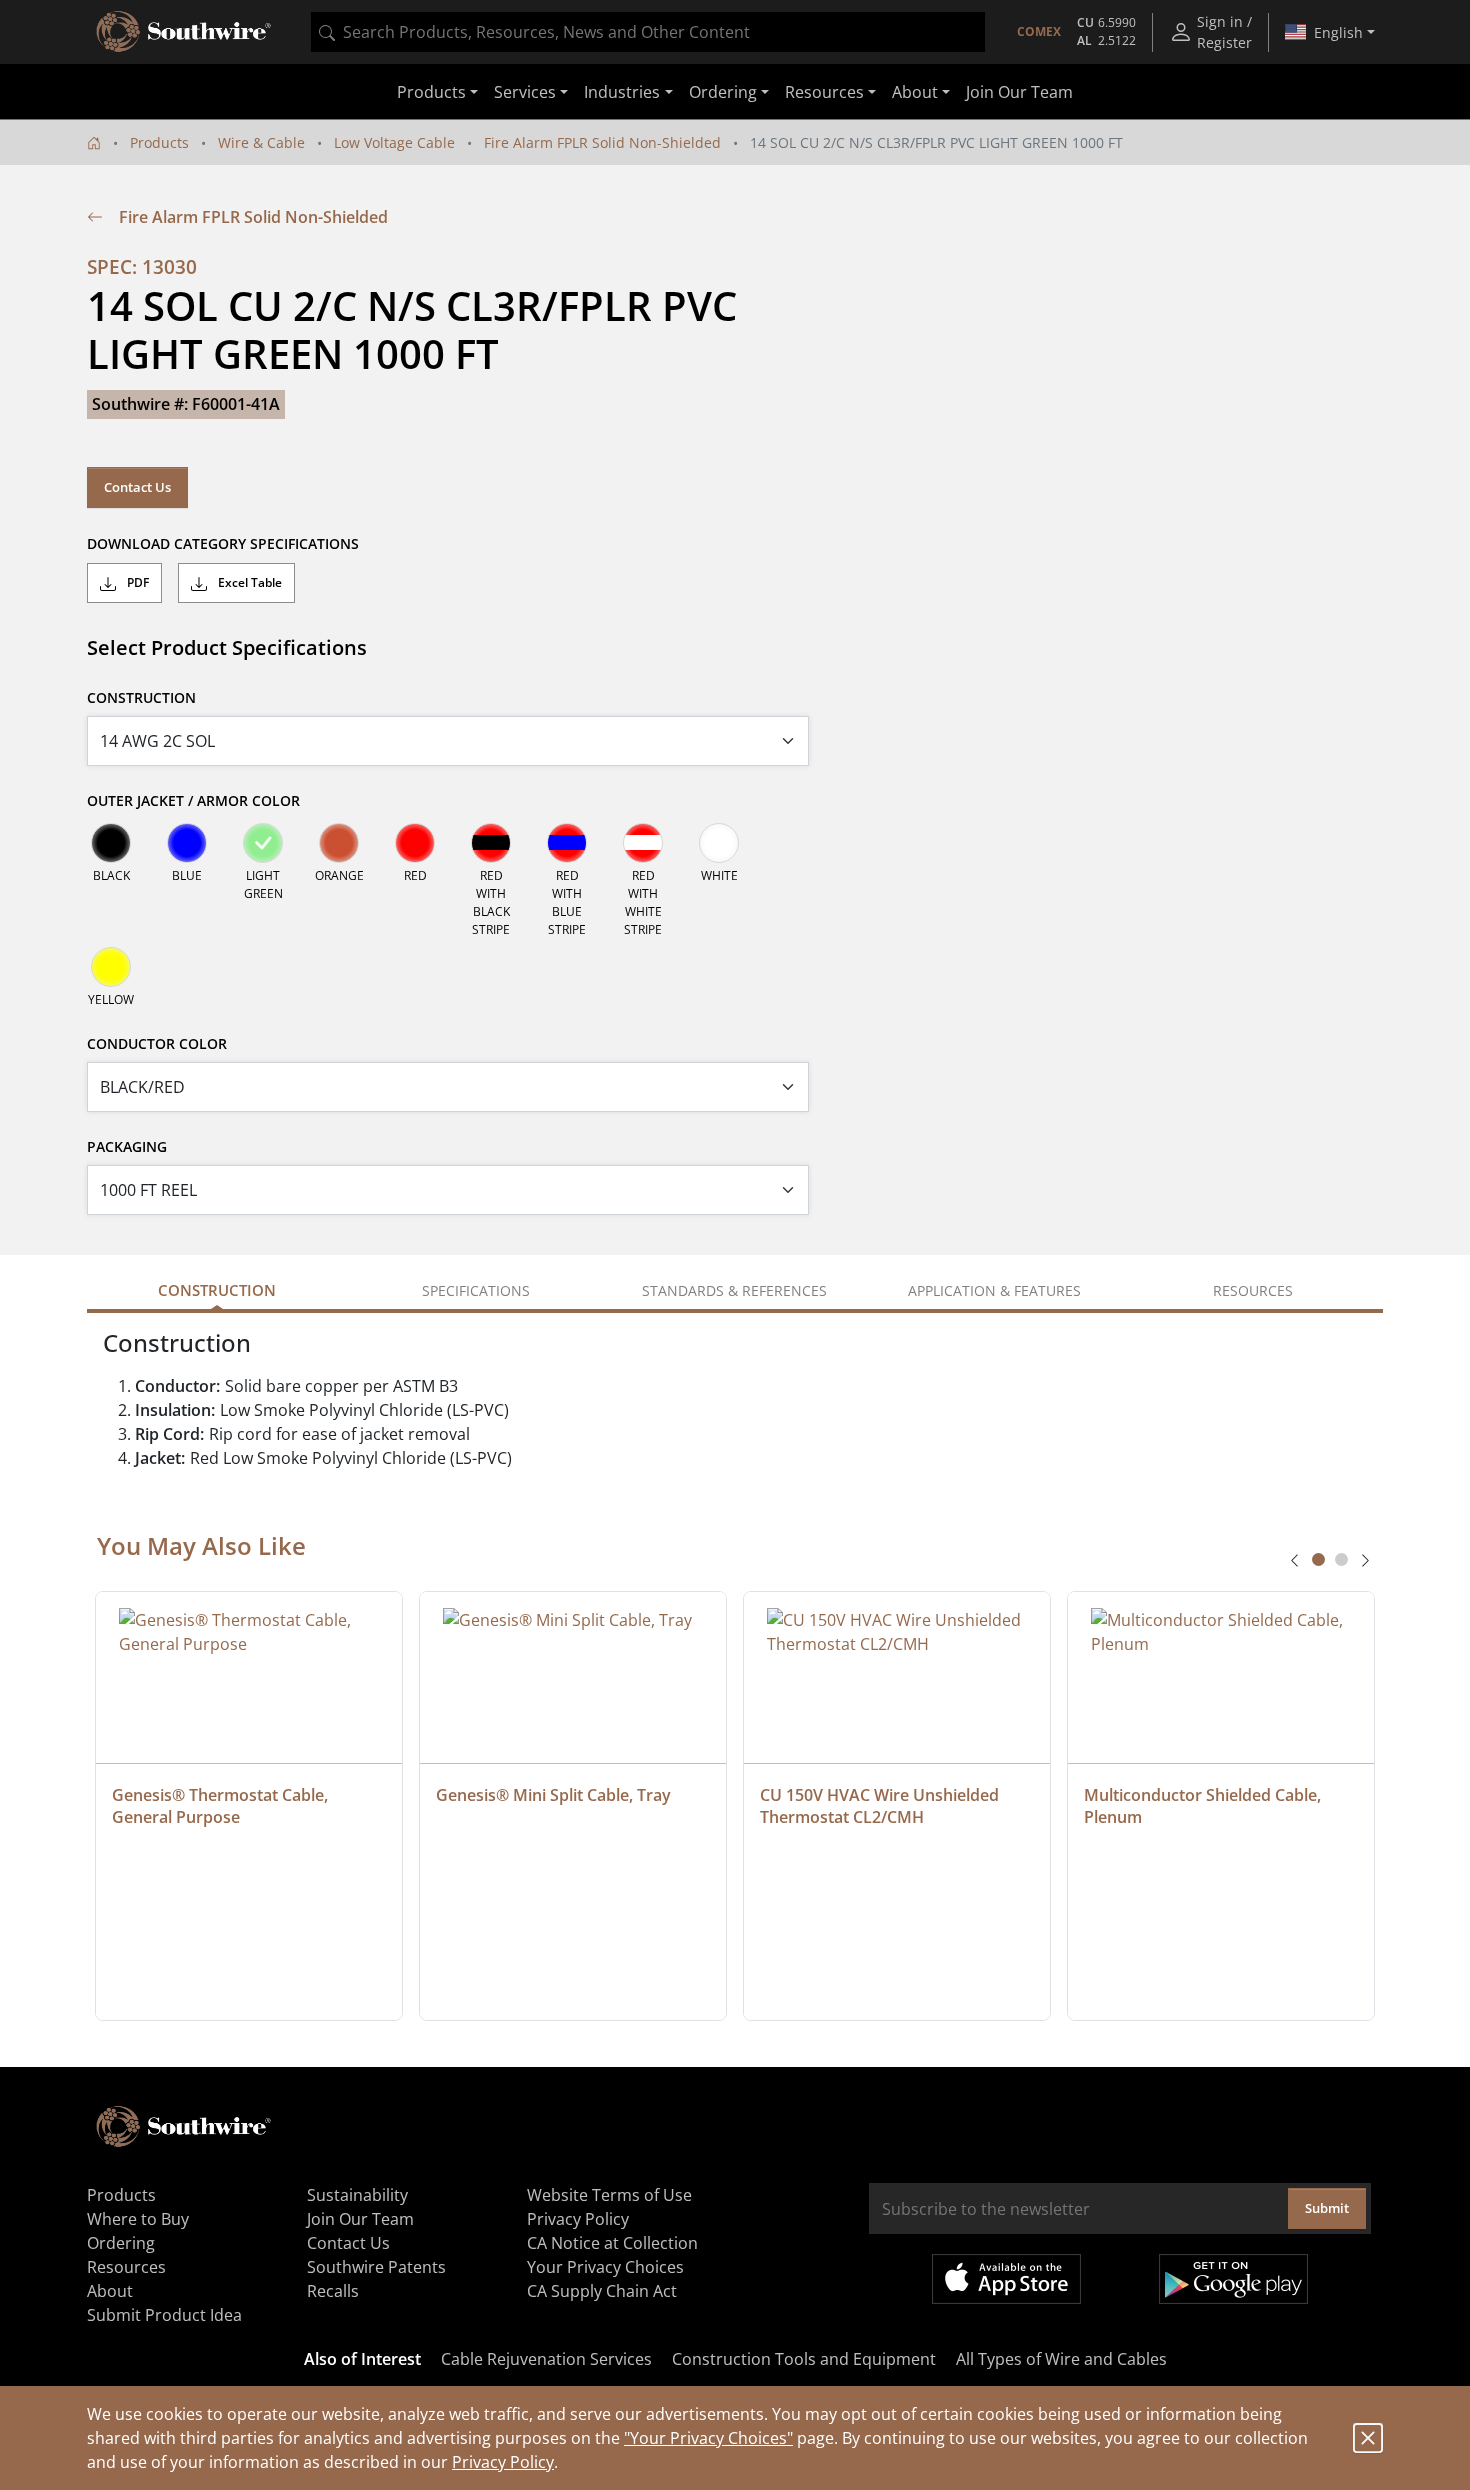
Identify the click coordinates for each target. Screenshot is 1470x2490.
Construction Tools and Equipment (804, 2359)
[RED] (415, 843)
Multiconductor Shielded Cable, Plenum (1204, 1806)
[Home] (94, 142)
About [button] (915, 92)
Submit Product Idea (164, 2315)
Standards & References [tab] (734, 1290)
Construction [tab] (217, 1290)
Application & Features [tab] (994, 1290)
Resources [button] (824, 92)
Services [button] (525, 92)
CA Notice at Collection (612, 2243)
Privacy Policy (503, 2462)
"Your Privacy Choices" (708, 2438)
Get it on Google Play (1233, 2279)
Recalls (333, 2291)
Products (159, 142)
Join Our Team (1019, 92)
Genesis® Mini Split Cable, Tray (553, 1795)
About (110, 2291)
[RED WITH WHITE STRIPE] (643, 843)
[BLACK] (111, 843)
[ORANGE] (339, 843)
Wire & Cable (261, 142)
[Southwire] (185, 32)
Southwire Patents (376, 2267)
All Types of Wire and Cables (1061, 2359)
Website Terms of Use (609, 2195)
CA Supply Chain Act (602, 2291)
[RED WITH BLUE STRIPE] (567, 843)
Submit (1327, 2208)
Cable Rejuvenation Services (546, 2359)
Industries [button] (622, 92)
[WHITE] (719, 843)
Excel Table (248, 582)
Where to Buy (138, 2219)
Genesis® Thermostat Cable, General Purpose (222, 1806)
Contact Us (137, 487)
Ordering (121, 2243)
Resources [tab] (1253, 1290)
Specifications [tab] (476, 1290)
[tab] (1318, 1559)
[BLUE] (187, 843)
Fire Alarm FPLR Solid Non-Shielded (602, 142)
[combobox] (648, 32)
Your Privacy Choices (605, 2267)
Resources (126, 2267)
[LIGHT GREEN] (263, 843)
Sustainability (357, 2195)
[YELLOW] (111, 967)
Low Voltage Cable (394, 142)
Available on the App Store (1006, 2279)
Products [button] (431, 92)
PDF (136, 582)
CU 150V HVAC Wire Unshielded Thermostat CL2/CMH (881, 1806)
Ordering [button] (723, 92)
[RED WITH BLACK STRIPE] (491, 843)
